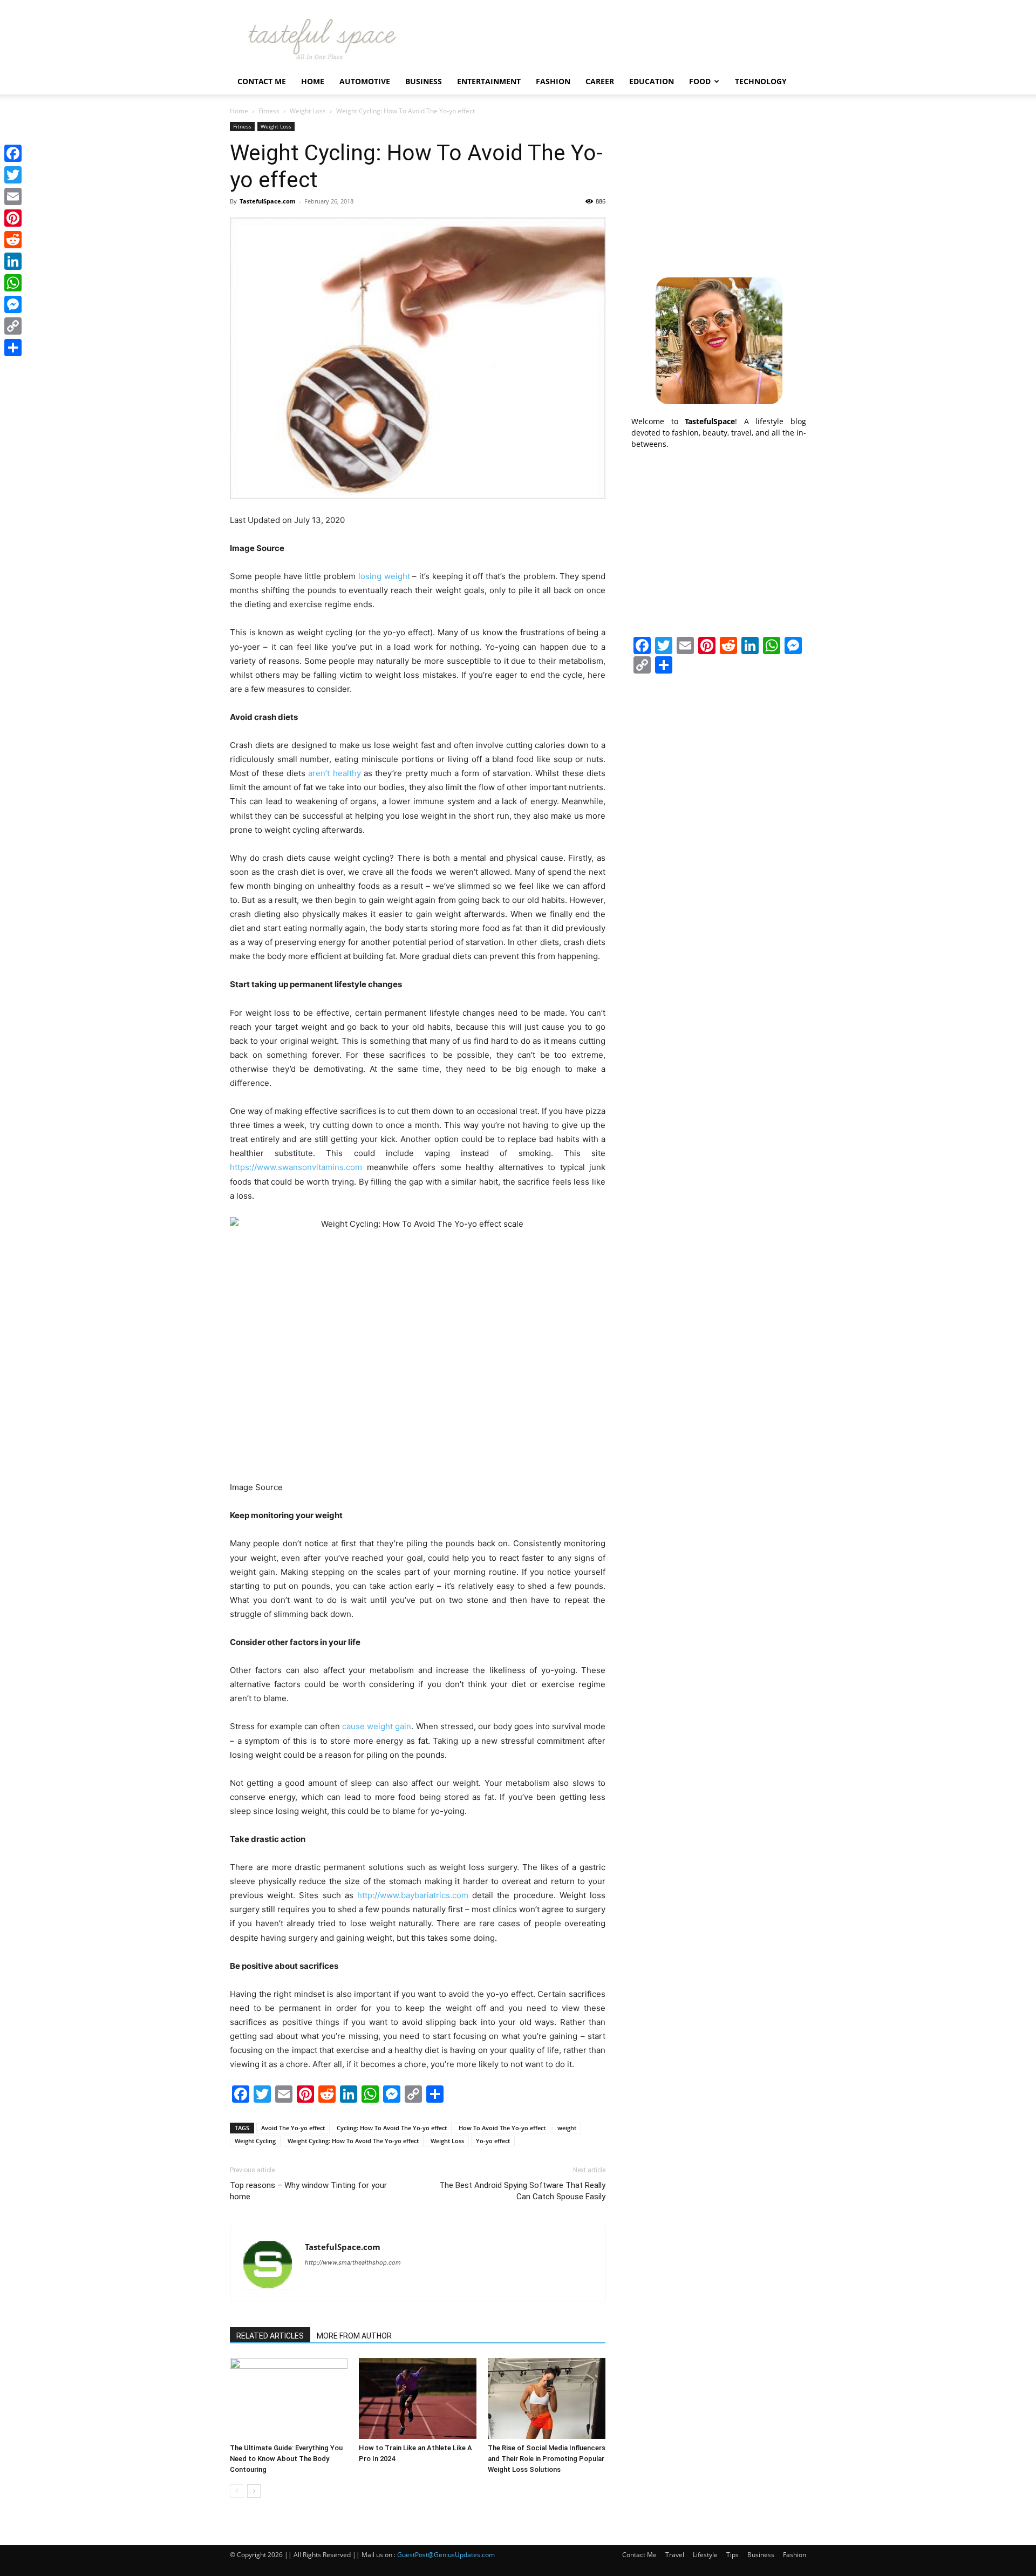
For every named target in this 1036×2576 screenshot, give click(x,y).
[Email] (13, 196)
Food (700, 81)
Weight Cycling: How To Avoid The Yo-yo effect (353, 2141)
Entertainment (489, 81)
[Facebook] (13, 153)
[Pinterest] (13, 218)
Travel (675, 2555)
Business (424, 81)
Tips (732, 2555)
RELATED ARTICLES (270, 2336)
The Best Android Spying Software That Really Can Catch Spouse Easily (522, 2191)
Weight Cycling (255, 2141)
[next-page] (254, 2491)
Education (652, 81)
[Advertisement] (719, 189)
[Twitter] (13, 175)
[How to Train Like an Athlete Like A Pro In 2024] (418, 2398)
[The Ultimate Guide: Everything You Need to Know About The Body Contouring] (289, 2398)
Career (600, 81)
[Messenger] (13, 304)
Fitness (269, 111)
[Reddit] (13, 240)
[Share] (13, 348)
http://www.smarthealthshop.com (353, 2262)
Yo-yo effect (493, 2141)
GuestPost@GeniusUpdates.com (446, 2555)
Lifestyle (705, 2555)
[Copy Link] (13, 326)
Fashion (553, 81)
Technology (761, 81)
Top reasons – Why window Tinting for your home (308, 2191)
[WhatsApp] (13, 283)
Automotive (365, 81)
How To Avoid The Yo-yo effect (502, 2128)
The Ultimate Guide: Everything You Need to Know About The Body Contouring (286, 2459)
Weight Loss (308, 111)
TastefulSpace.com (268, 201)
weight (567, 2128)
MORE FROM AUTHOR (354, 2336)
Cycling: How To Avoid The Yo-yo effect (392, 2128)
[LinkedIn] (13, 261)
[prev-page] (237, 2491)
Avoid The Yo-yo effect (293, 2128)
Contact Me (262, 81)
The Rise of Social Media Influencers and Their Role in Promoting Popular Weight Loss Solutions (547, 2459)
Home (313, 81)
